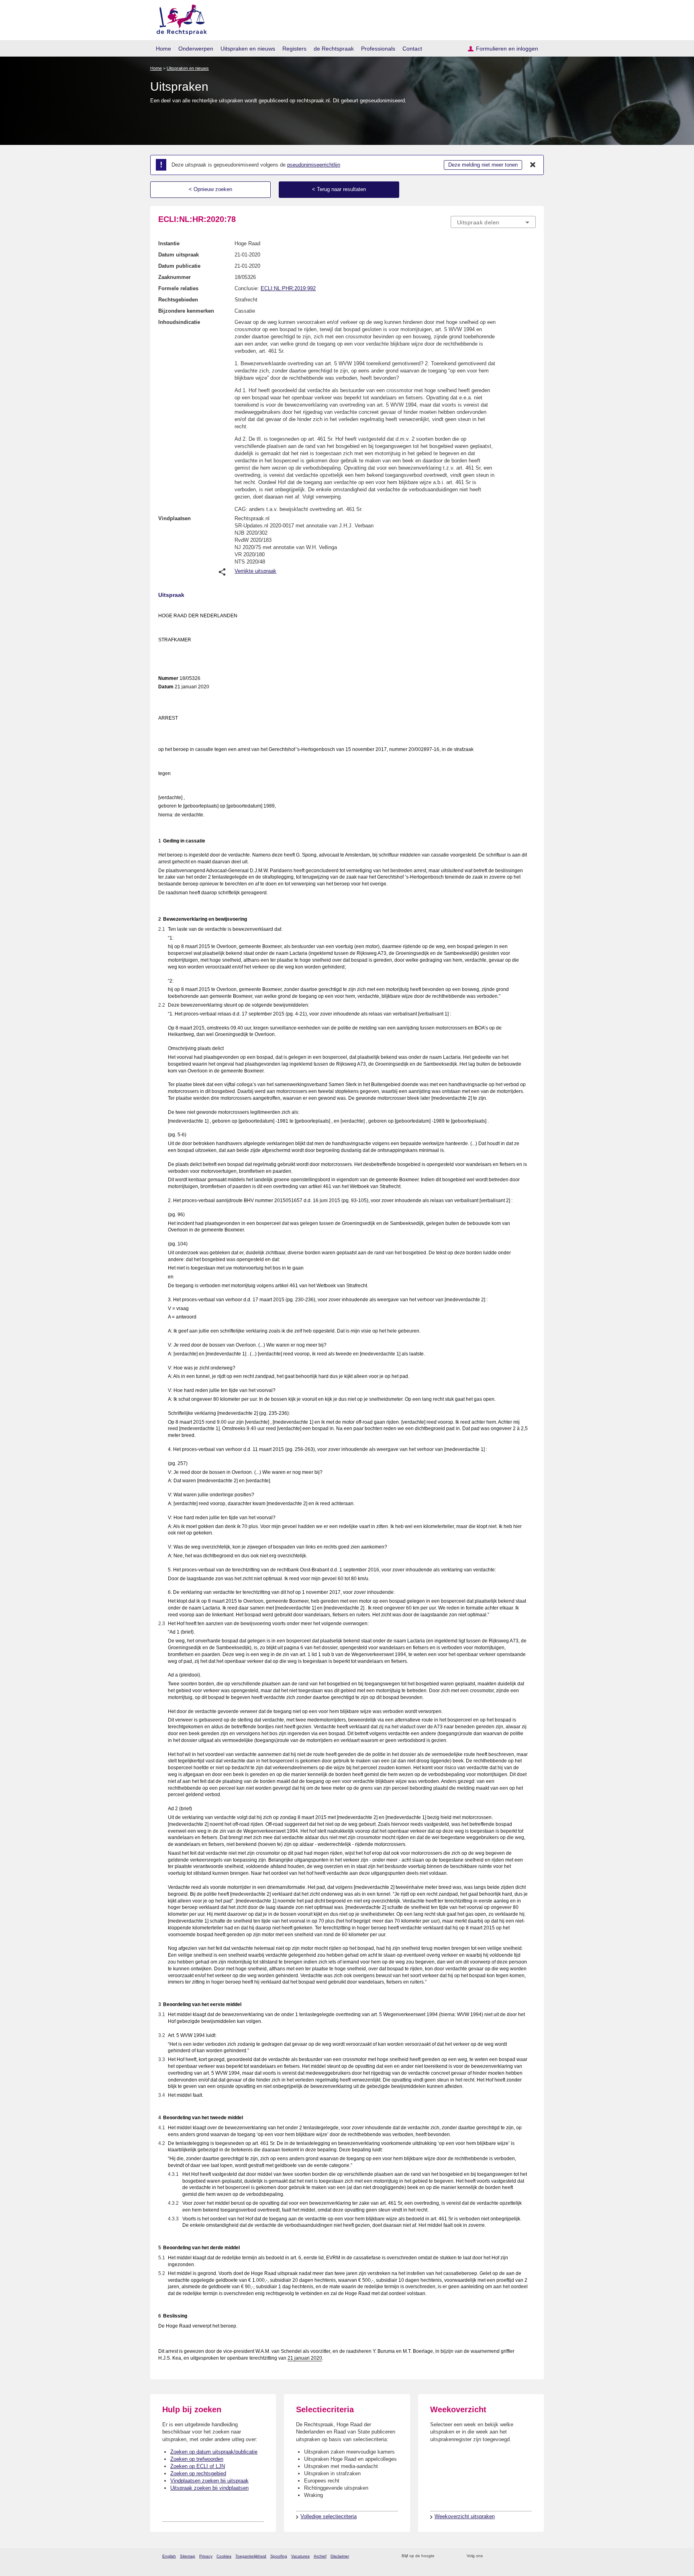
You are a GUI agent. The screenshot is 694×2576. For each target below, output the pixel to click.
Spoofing (279, 2556)
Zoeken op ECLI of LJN (198, 2466)
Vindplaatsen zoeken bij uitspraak (209, 2481)
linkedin (521, 2556)
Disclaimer (340, 2556)
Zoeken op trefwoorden (197, 2459)
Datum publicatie (179, 266)
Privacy (206, 2556)
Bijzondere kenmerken (186, 311)
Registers (294, 49)
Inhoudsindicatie (179, 322)
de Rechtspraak (334, 49)
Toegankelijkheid (251, 2556)
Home (163, 49)
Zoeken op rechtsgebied (198, 2473)
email (452, 2556)
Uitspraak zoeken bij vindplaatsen (209, 2488)
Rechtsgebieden (178, 300)
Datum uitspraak (179, 255)
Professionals (378, 49)
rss (442, 2556)
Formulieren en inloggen (507, 49)
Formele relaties (178, 288)
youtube (532, 2556)
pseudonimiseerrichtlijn (314, 165)
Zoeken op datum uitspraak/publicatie (214, 2452)
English (169, 2556)
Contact (412, 49)
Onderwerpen (196, 49)
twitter (490, 2556)
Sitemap (188, 2556)
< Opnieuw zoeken (210, 189)
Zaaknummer (175, 277)
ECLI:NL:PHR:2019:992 (288, 288)
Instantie (169, 243)
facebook (500, 2556)
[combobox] (493, 222)
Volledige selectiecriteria (329, 2516)
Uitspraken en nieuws (248, 49)
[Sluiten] (533, 165)
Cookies (224, 2556)
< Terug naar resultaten (339, 189)
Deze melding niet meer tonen (483, 165)
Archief (320, 2556)
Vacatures (300, 2556)
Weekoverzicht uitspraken (465, 2516)
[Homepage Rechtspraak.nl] (179, 18)
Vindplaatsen (175, 518)
